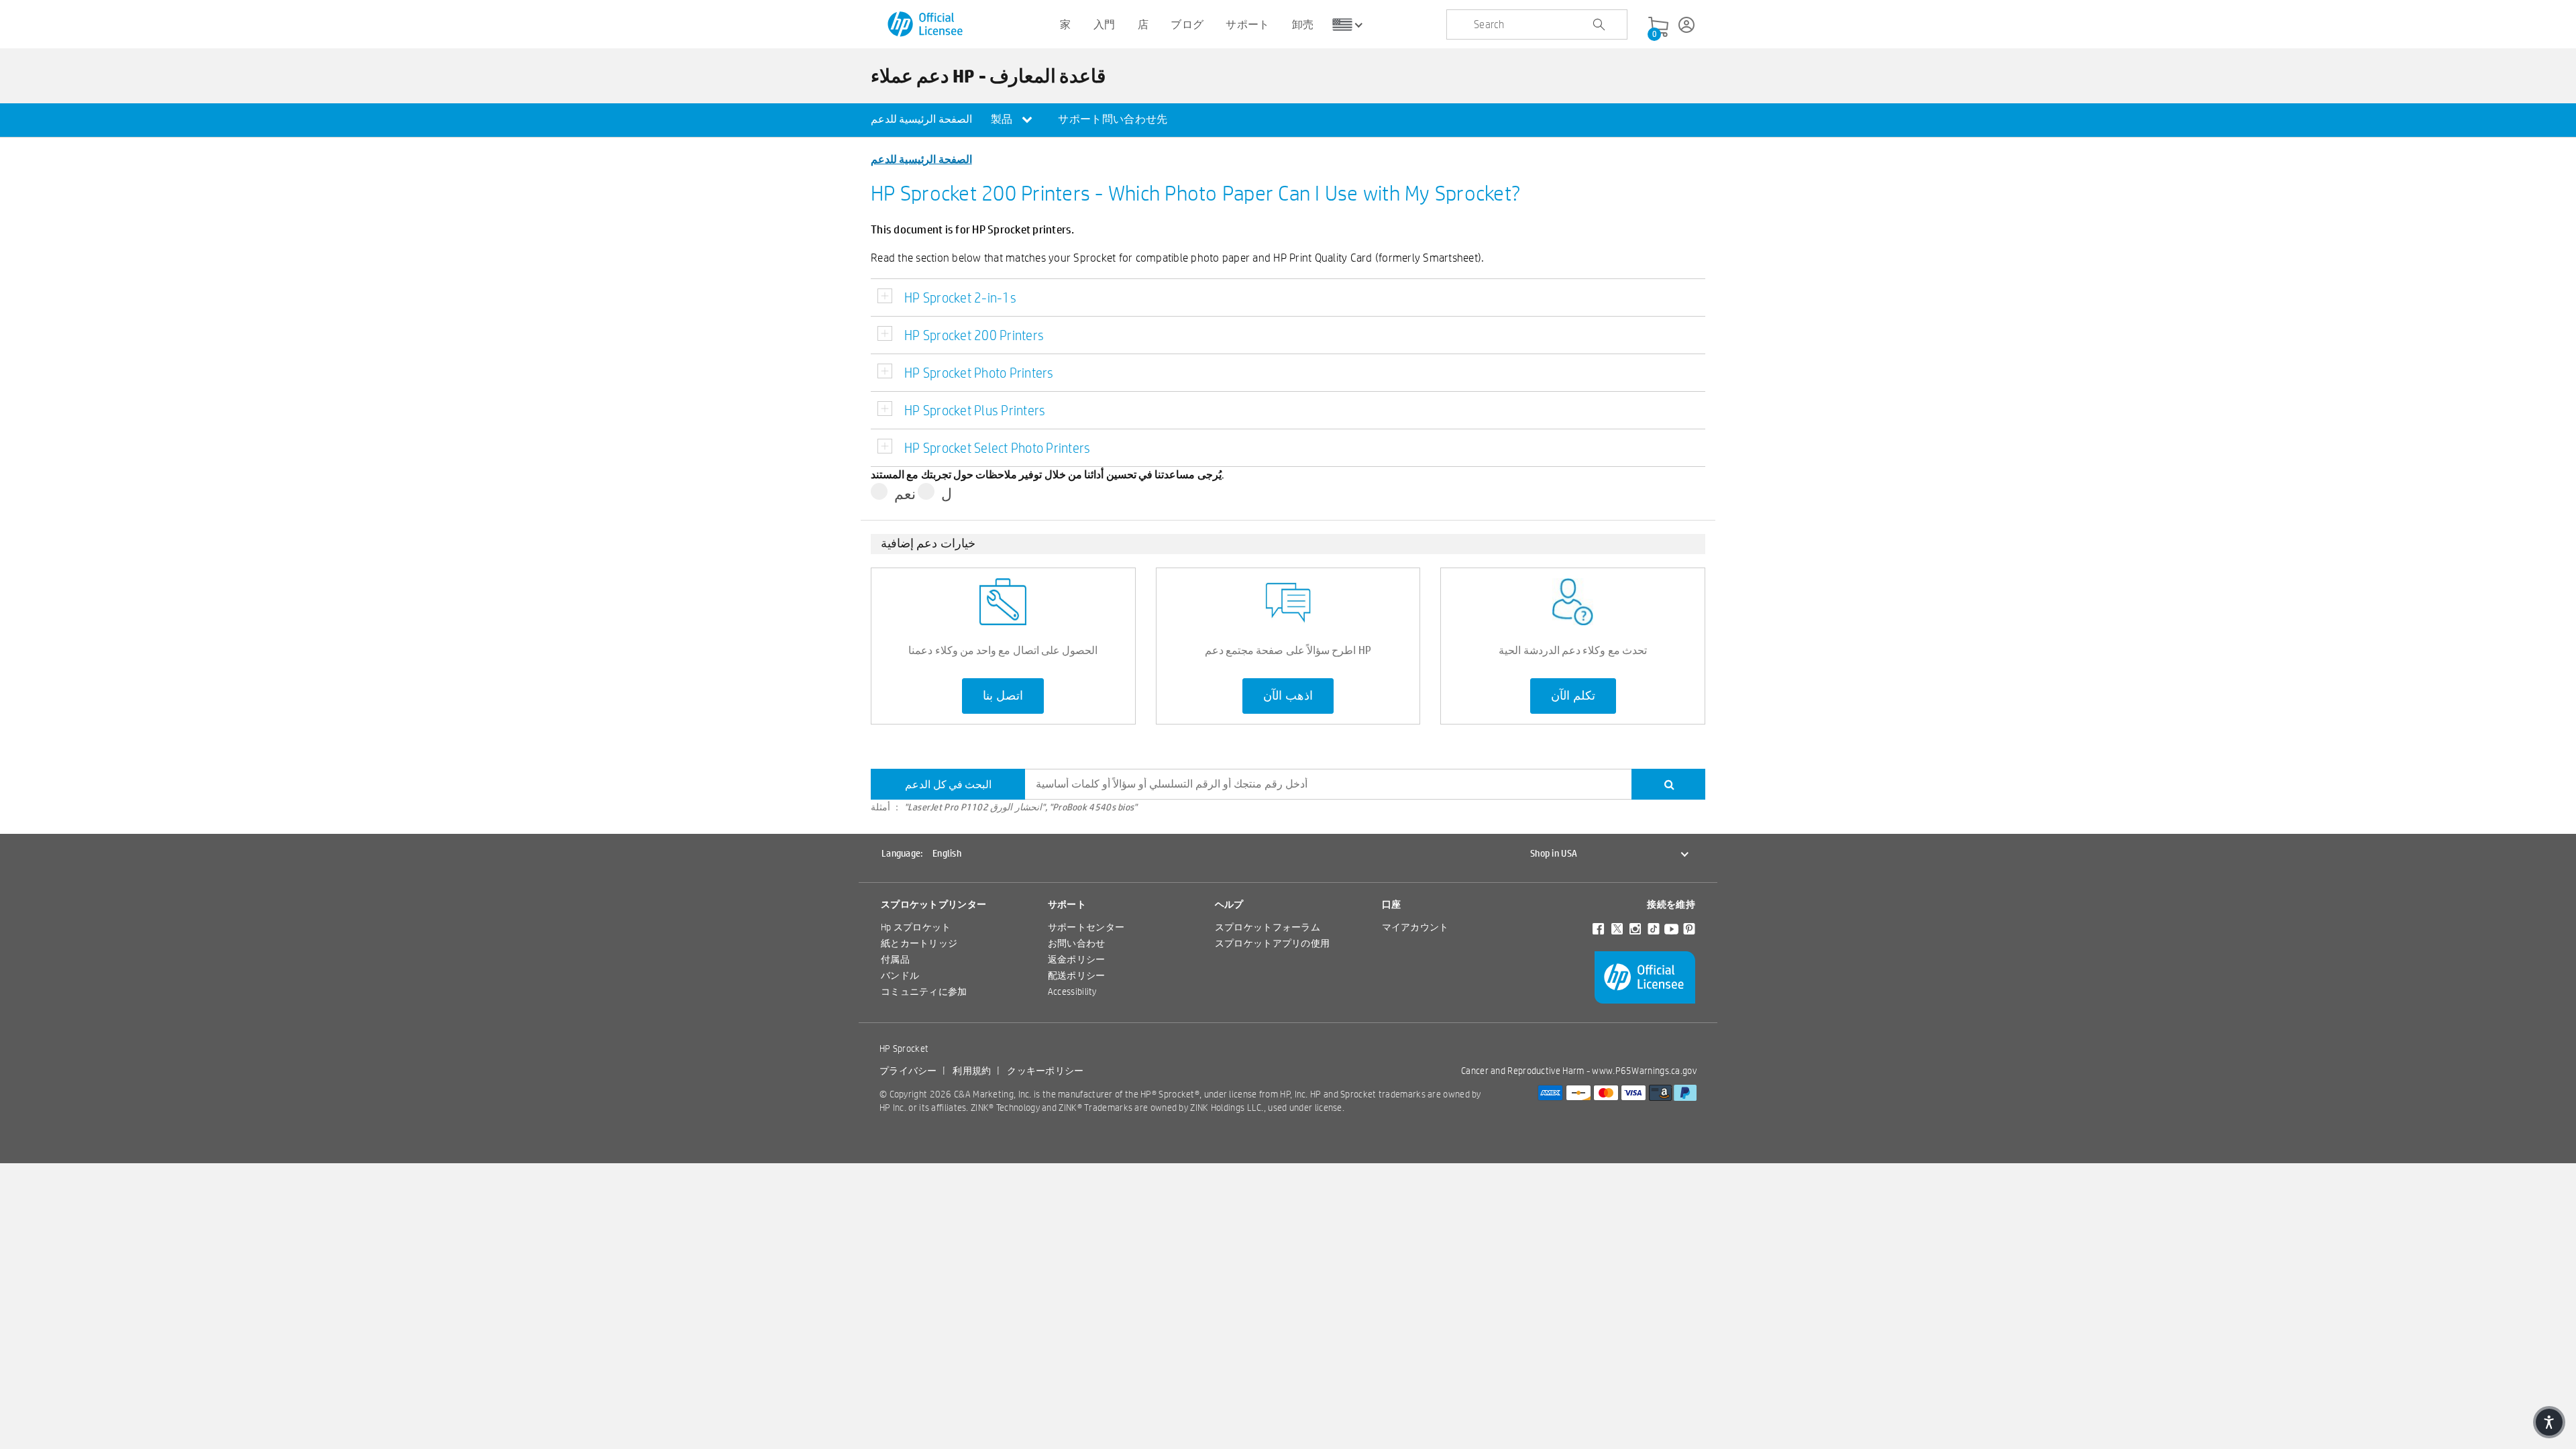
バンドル (900, 975)
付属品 (895, 959)
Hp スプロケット (916, 927)
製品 (1003, 119)
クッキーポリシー (1045, 1071)
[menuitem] (921, 120)
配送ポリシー (1077, 975)
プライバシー (908, 1071)
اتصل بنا (1003, 696)
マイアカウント (1415, 927)
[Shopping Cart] (1658, 28)
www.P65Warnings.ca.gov (1644, 1071)
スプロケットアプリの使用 (1273, 943)
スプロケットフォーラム (1268, 927)
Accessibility (1072, 991)
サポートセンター (1086, 927)
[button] (2549, 1422)
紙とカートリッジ (919, 943)
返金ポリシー (1077, 959)
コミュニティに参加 (924, 991)
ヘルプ (1229, 904)
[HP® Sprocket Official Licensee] (926, 24)
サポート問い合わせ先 (1113, 119)
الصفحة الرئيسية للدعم (921, 119)
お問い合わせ (1077, 943)
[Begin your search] (1599, 25)
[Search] (1668, 784)
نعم (905, 494)
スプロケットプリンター (933, 904)
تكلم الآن (1573, 696)
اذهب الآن (1288, 696)
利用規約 (972, 1071)
